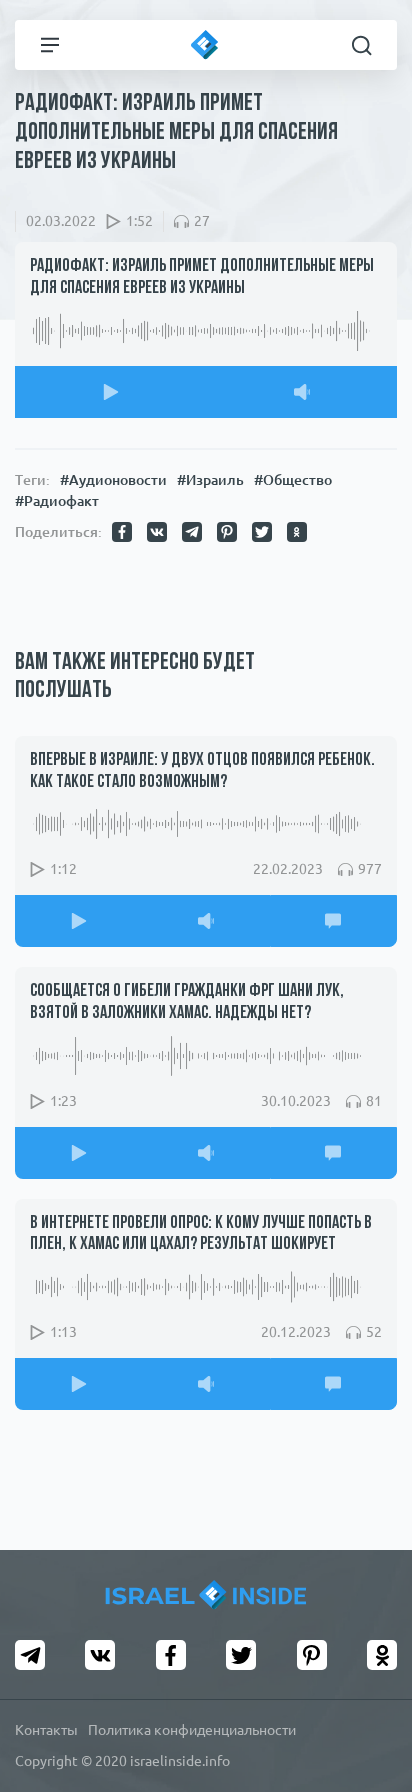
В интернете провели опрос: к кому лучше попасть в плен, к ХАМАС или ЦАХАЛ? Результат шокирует (201, 1235)
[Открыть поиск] (362, 45)
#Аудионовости (113, 480)
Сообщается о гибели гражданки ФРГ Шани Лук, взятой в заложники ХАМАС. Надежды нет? (187, 1003)
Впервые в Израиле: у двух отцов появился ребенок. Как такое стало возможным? (202, 772)
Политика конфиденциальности (192, 1730)
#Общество (293, 480)
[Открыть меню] (50, 45)
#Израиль (210, 480)
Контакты (46, 1730)
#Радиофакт (57, 501)
